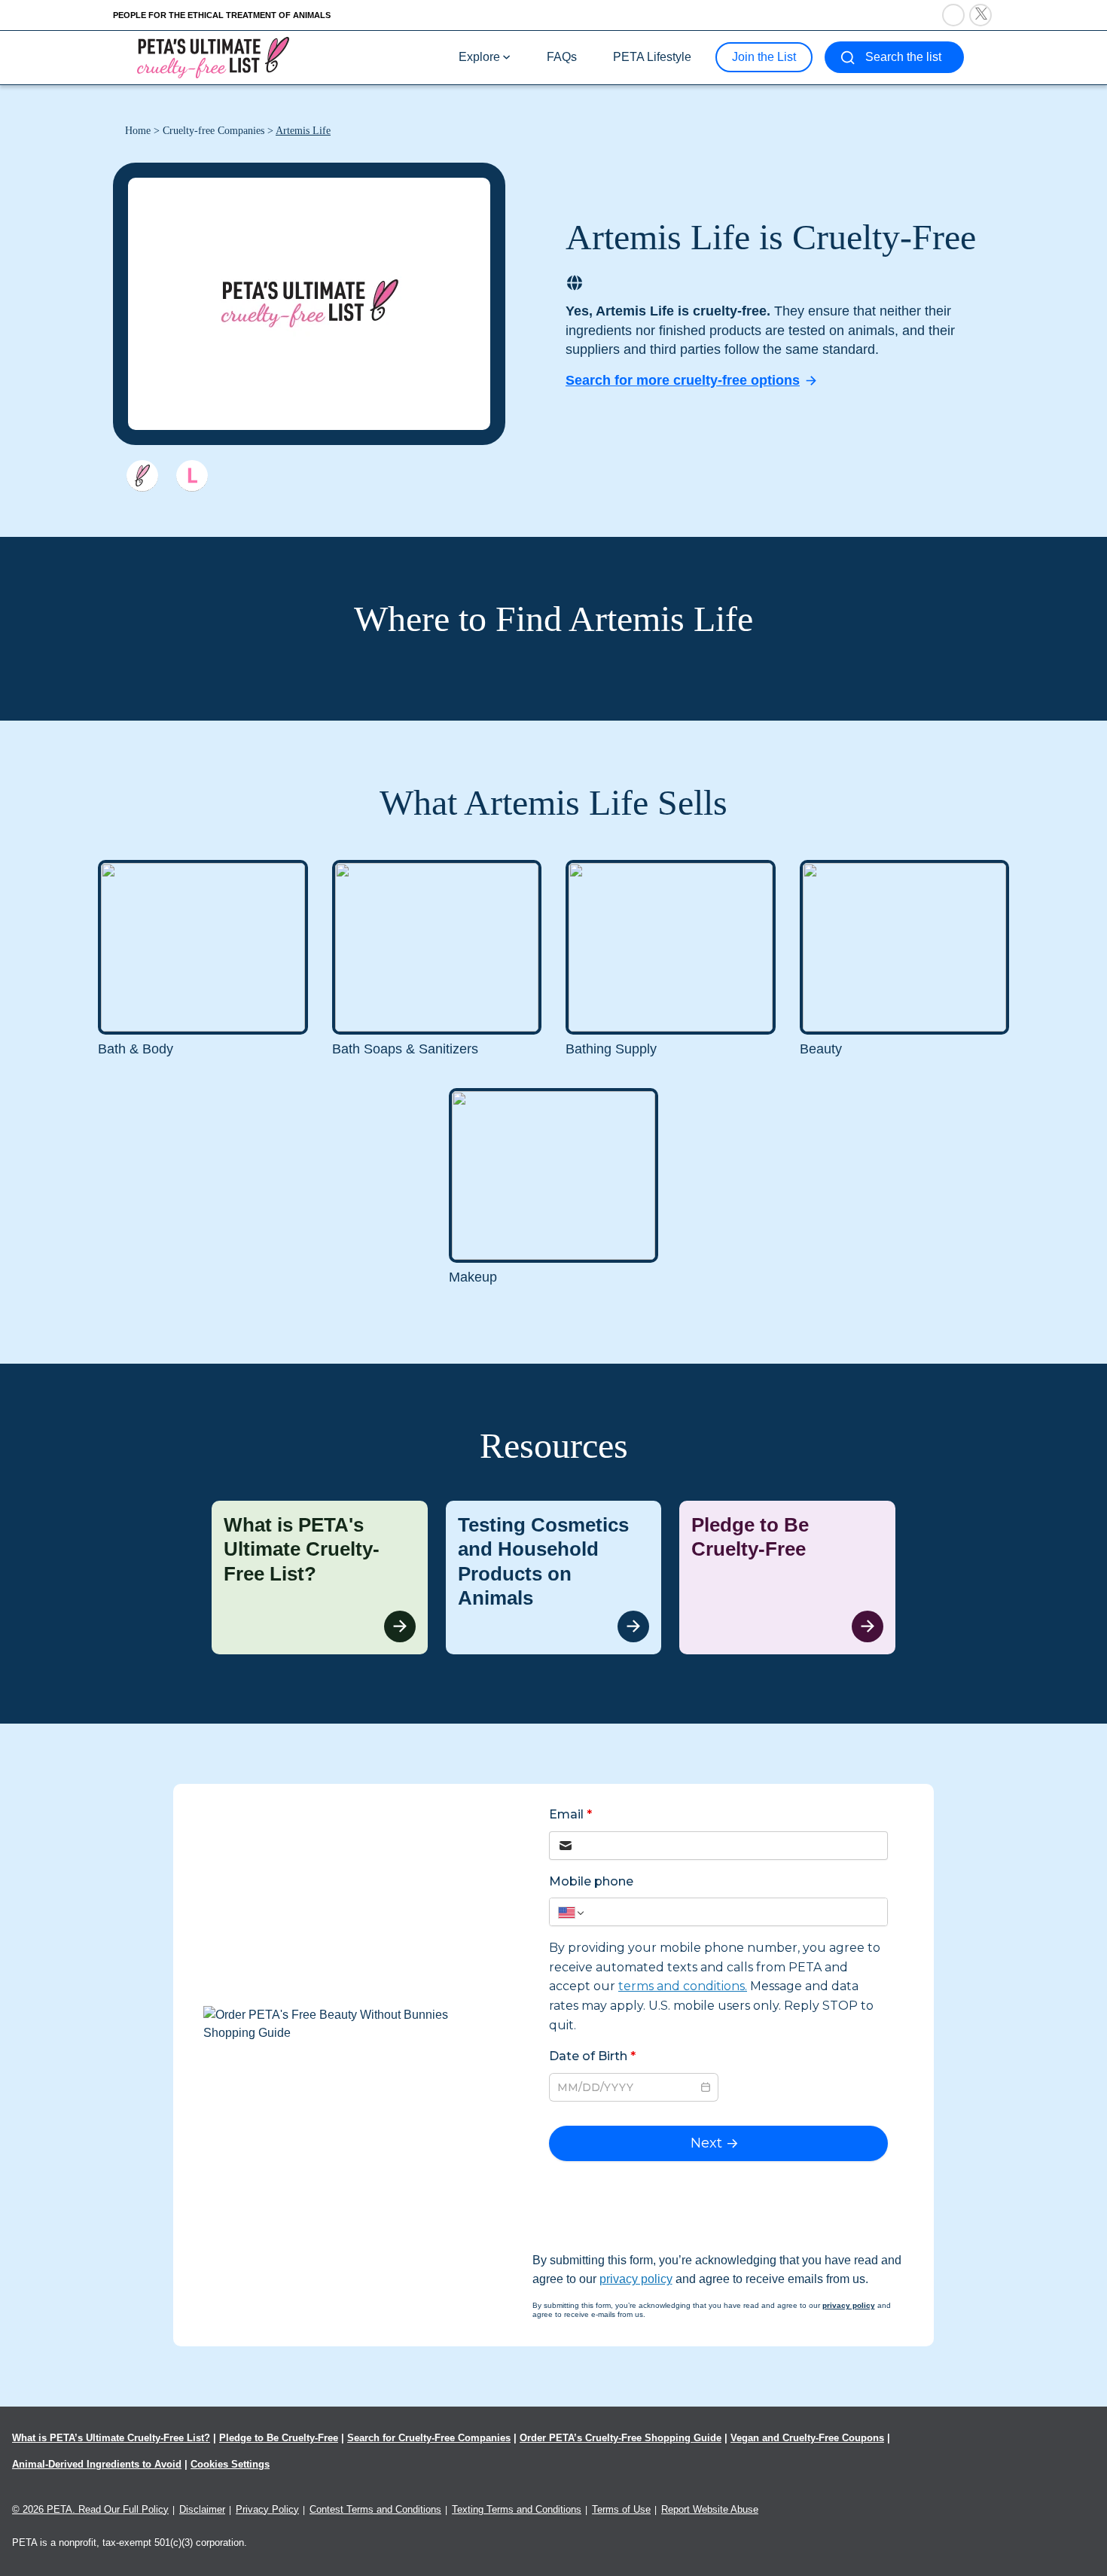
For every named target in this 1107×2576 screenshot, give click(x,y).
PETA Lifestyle (652, 57)
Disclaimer (202, 2509)
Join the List (764, 57)
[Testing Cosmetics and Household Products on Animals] (554, 1578)
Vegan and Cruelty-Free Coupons (807, 2438)
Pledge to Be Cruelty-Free (279, 2438)
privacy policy (636, 2279)
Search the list (903, 57)
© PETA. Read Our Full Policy (90, 2509)
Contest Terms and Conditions (375, 2509)
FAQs (562, 57)
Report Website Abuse (710, 2509)
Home (138, 131)
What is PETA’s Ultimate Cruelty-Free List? (111, 2438)
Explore (479, 57)
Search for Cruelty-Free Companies (429, 2438)
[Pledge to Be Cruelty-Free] (787, 1578)
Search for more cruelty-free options (683, 380)
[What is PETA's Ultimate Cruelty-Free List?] (320, 1578)
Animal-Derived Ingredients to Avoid (97, 2464)
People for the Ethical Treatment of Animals (222, 15)
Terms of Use (621, 2509)
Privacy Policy (267, 2509)
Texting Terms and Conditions (517, 2509)
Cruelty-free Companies (213, 131)
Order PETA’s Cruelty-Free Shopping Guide (621, 2438)
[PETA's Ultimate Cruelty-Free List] (213, 57)
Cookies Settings (230, 2464)
